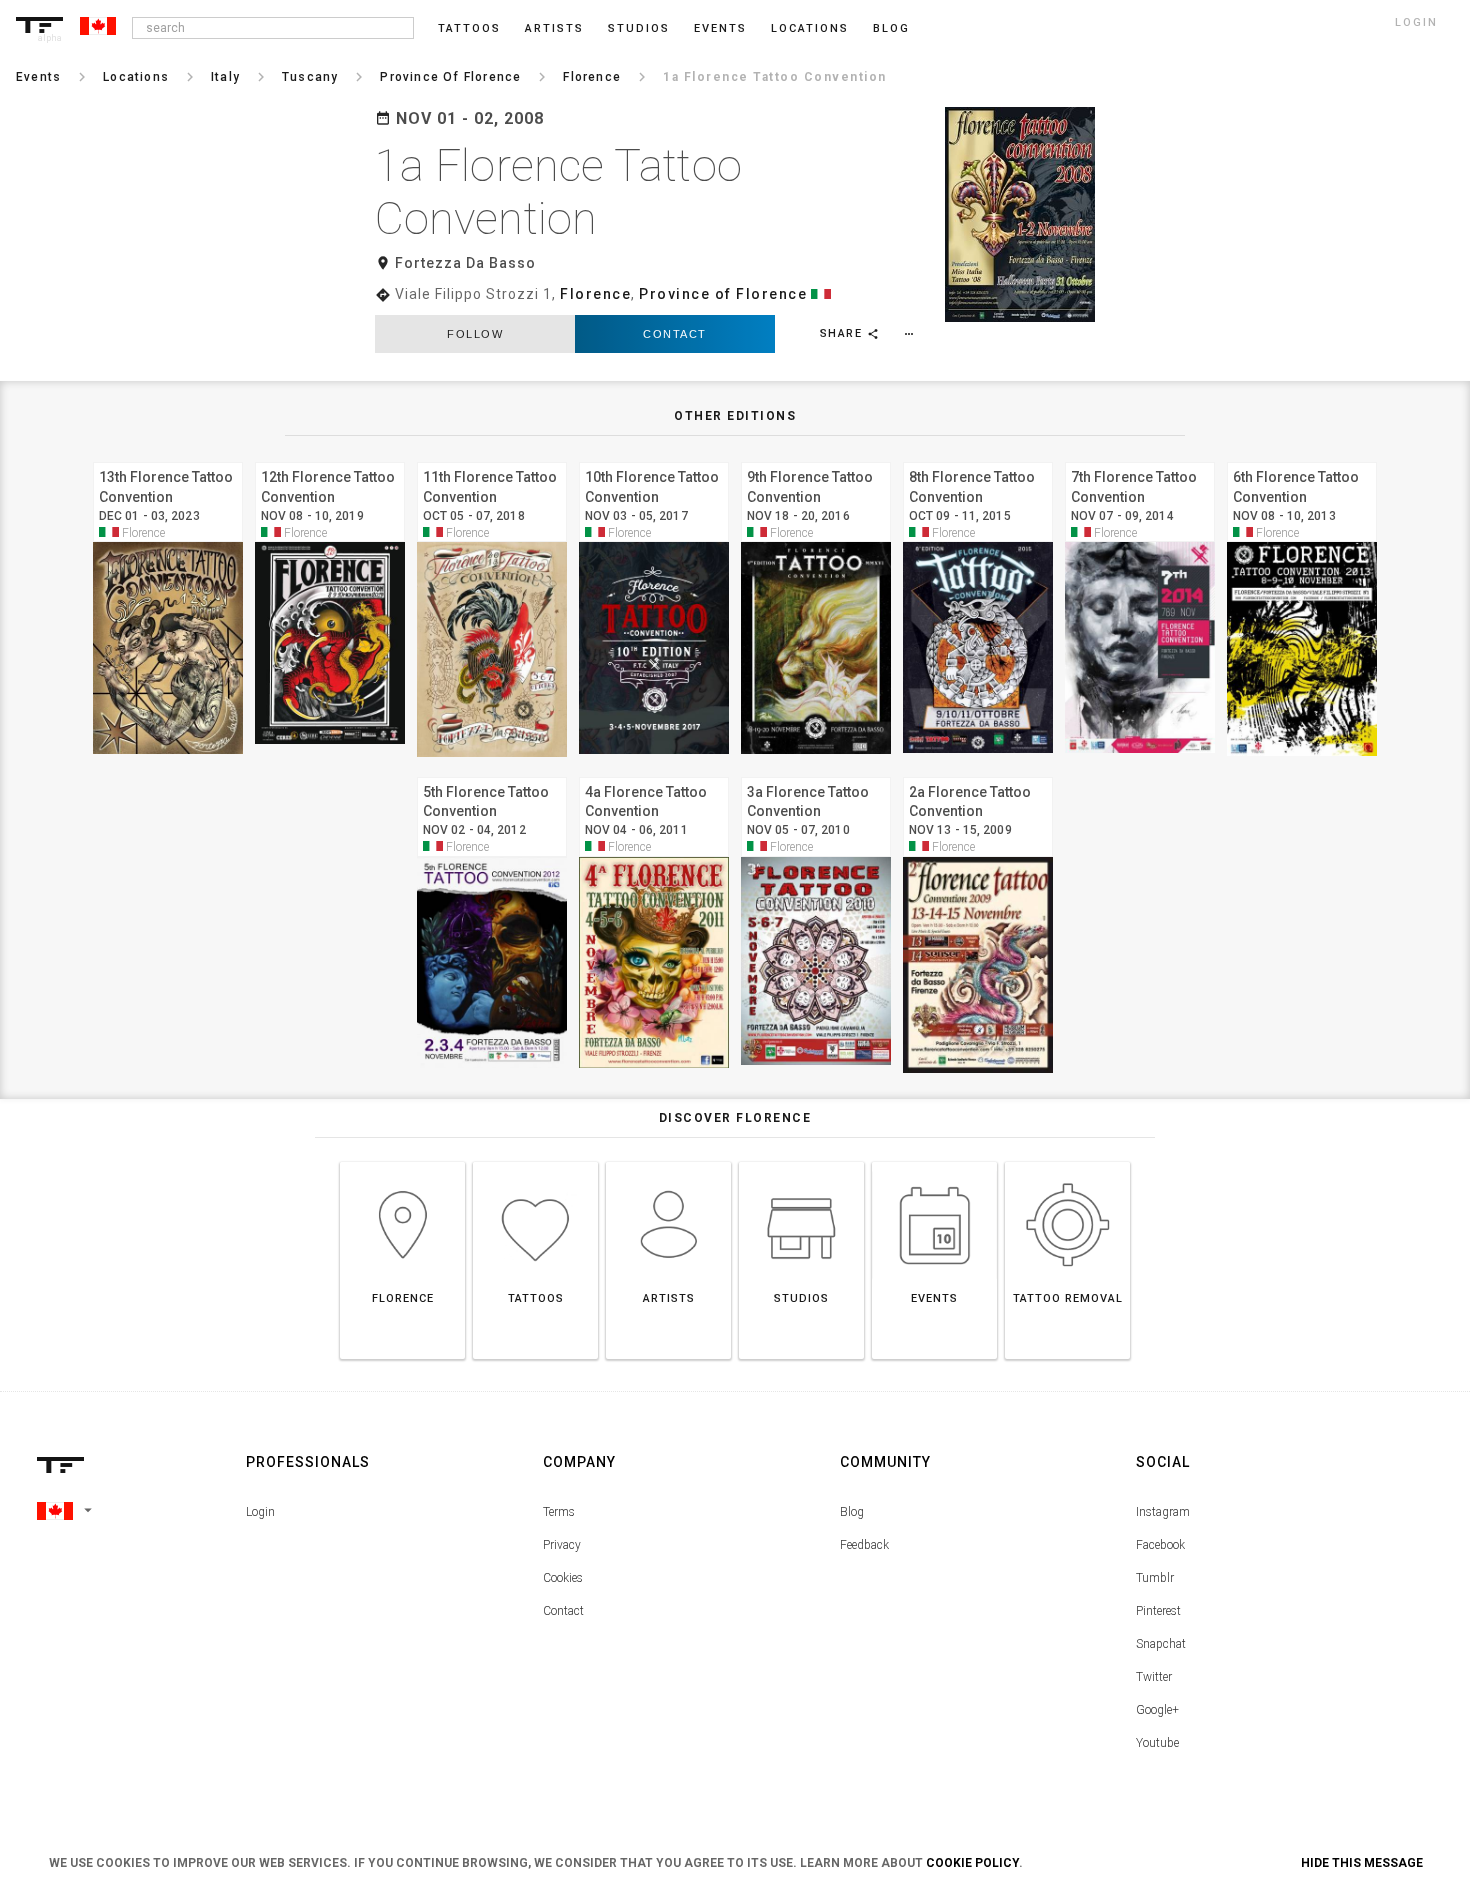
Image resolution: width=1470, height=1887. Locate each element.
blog (891, 28)
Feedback (864, 1545)
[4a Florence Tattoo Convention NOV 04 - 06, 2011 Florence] (654, 774)
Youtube (1157, 1743)
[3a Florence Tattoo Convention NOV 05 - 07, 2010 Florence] (816, 774)
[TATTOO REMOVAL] (1067, 1161)
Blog (852, 1512)
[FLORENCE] (402, 1161)
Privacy (562, 1545)
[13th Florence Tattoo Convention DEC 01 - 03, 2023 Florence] (168, 459)
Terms (559, 1512)
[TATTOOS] (535, 1161)
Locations (810, 28)
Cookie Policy (972, 1863)
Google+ (1157, 1710)
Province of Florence (723, 294)
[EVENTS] (934, 1161)
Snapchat (1161, 1644)
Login (260, 1512)
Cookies (563, 1578)
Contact (675, 334)
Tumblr (1155, 1578)
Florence (595, 294)
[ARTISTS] (668, 1161)
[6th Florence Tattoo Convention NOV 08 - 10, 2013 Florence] (1302, 459)
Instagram (1163, 1512)
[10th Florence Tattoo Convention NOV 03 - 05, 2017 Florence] (654, 459)
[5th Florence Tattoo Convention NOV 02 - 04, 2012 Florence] (492, 774)
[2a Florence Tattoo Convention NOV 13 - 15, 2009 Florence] (978, 774)
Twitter (1154, 1677)
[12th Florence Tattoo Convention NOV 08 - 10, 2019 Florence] (330, 459)
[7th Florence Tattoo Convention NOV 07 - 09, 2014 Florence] (1140, 459)
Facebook (1160, 1545)
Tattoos (469, 28)
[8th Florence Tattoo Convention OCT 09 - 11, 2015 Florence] (978, 459)
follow (475, 334)
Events (720, 28)
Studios (639, 28)
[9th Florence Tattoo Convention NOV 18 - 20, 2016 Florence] (816, 459)
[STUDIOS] (801, 1161)
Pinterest (1158, 1611)
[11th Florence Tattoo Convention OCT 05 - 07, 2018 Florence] (492, 459)
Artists (554, 28)
